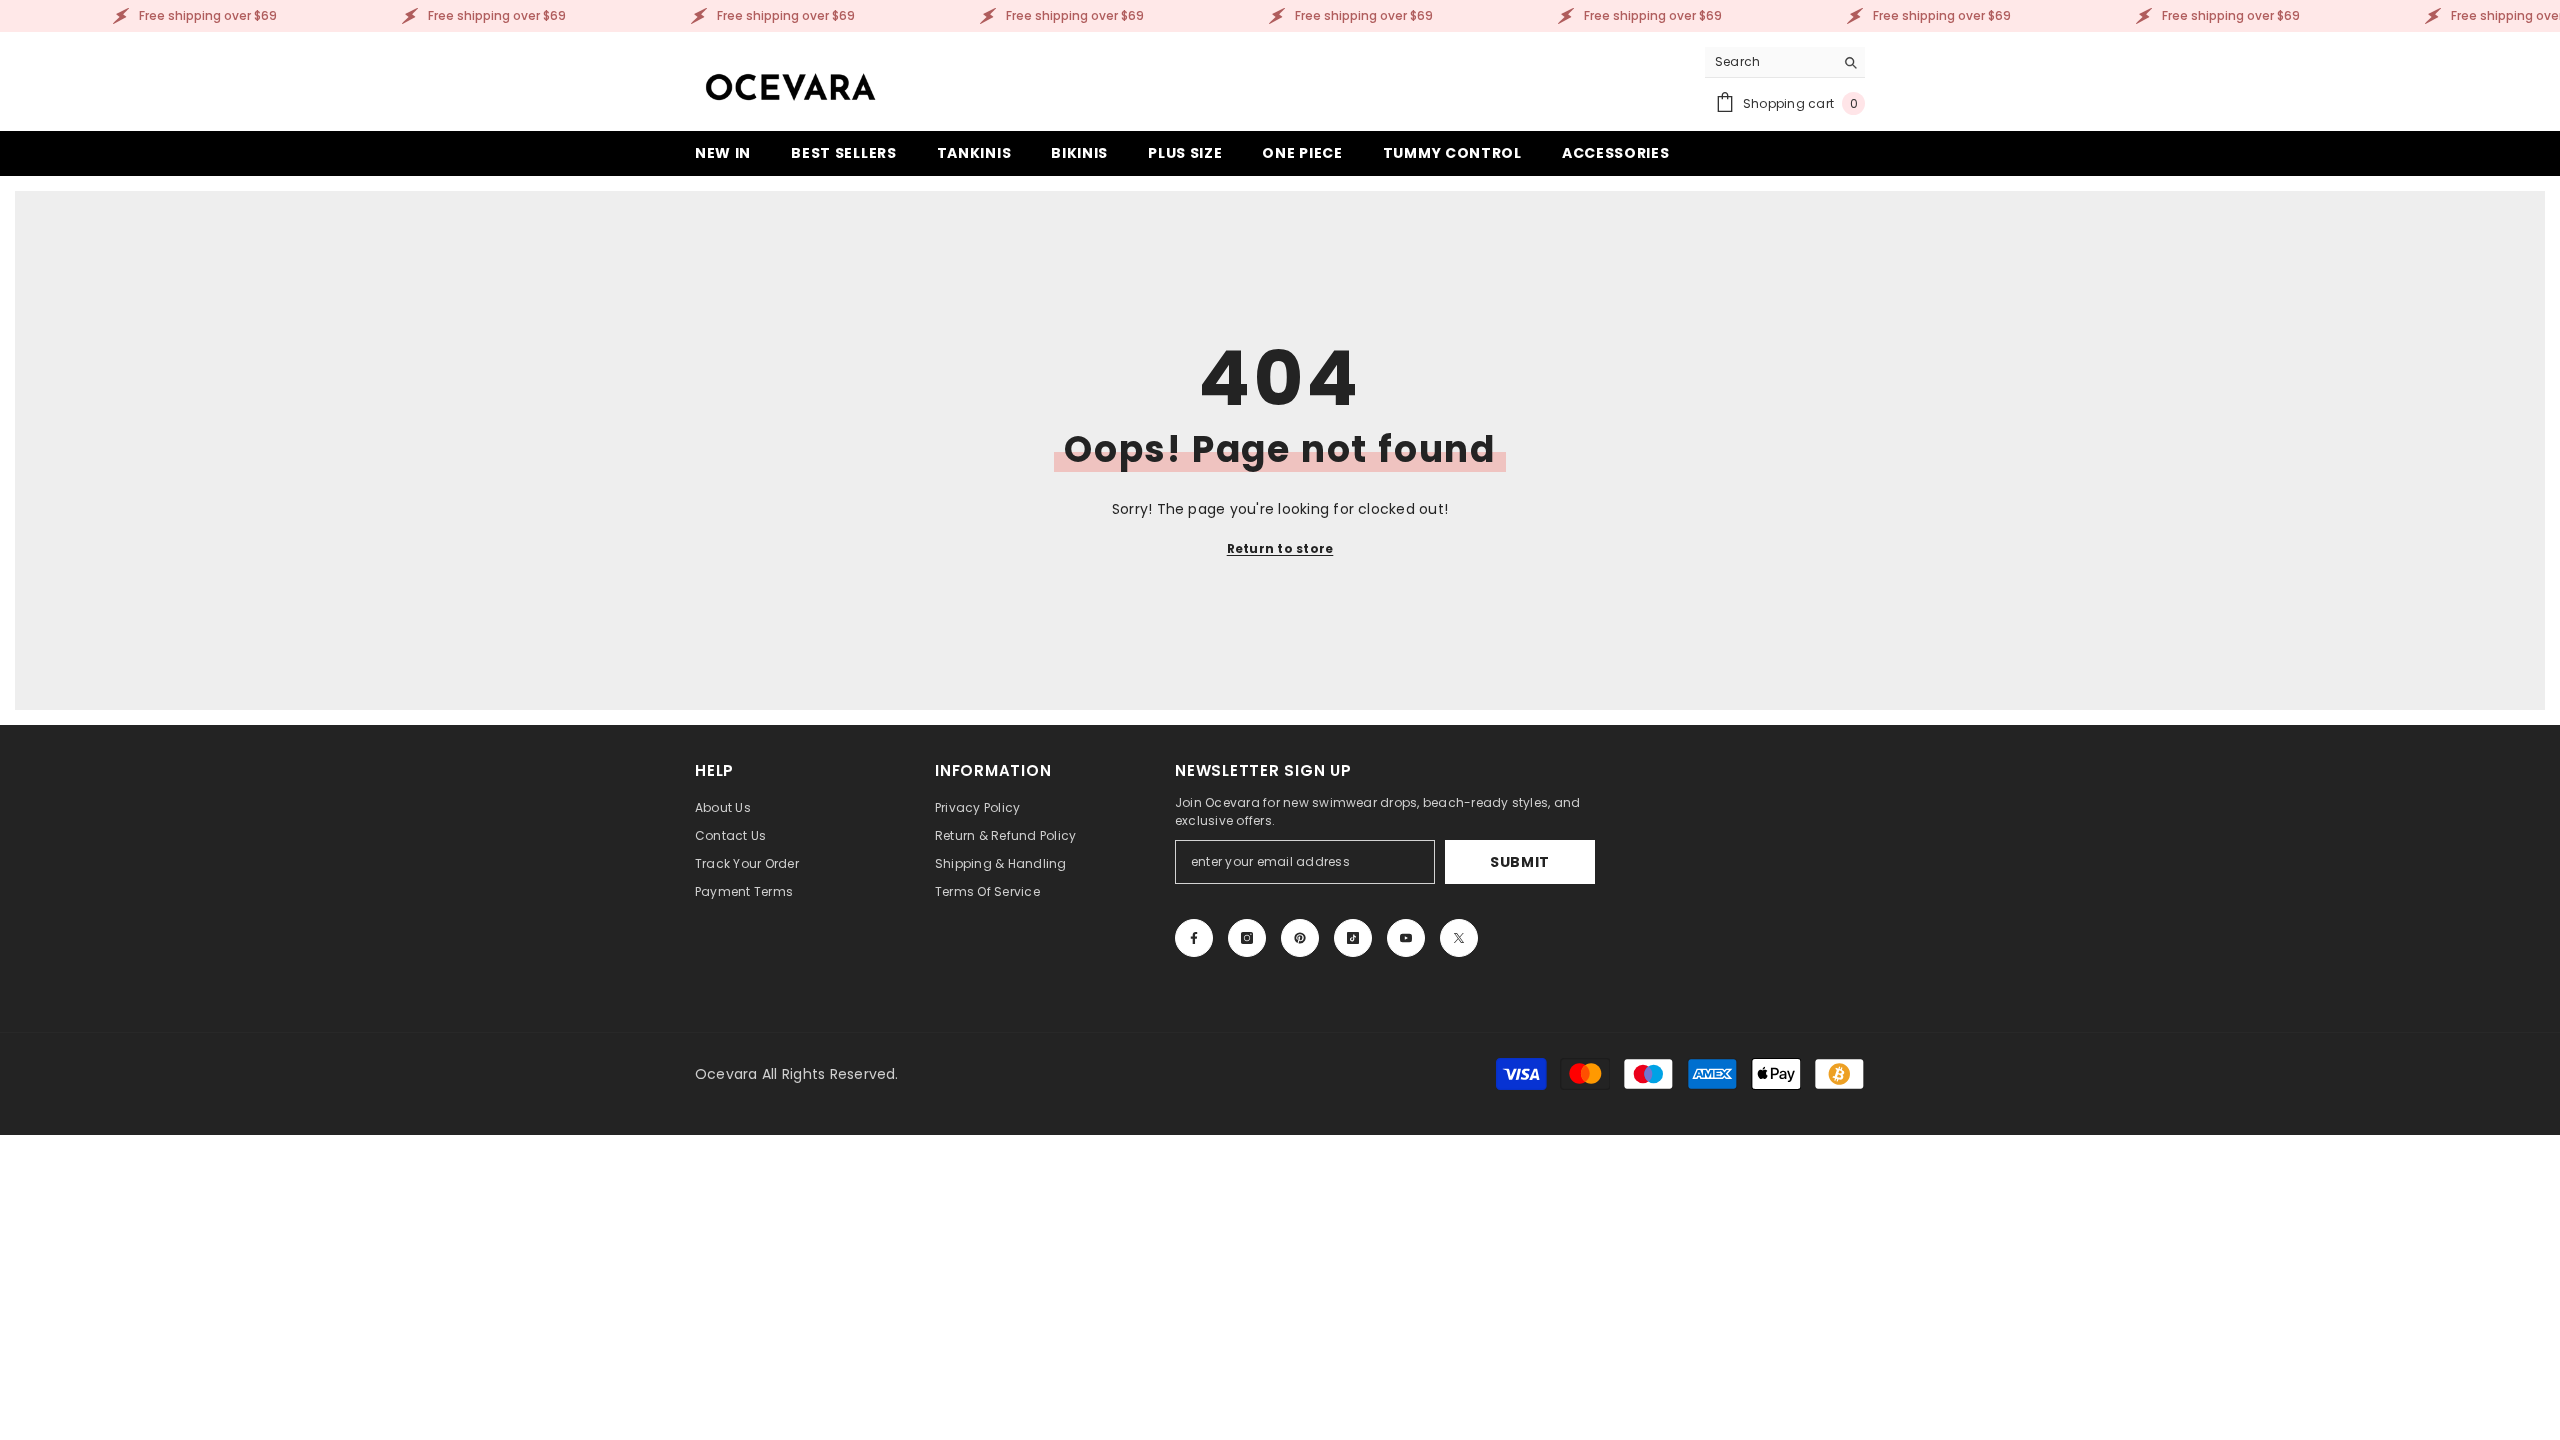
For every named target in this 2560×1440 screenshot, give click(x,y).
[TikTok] (1353, 938)
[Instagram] (1247, 938)
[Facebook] (1194, 938)
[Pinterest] (1300, 938)
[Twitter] (1459, 938)
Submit (1520, 862)
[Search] (1785, 62)
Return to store (1280, 548)
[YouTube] (1406, 938)
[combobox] (1769, 62)
